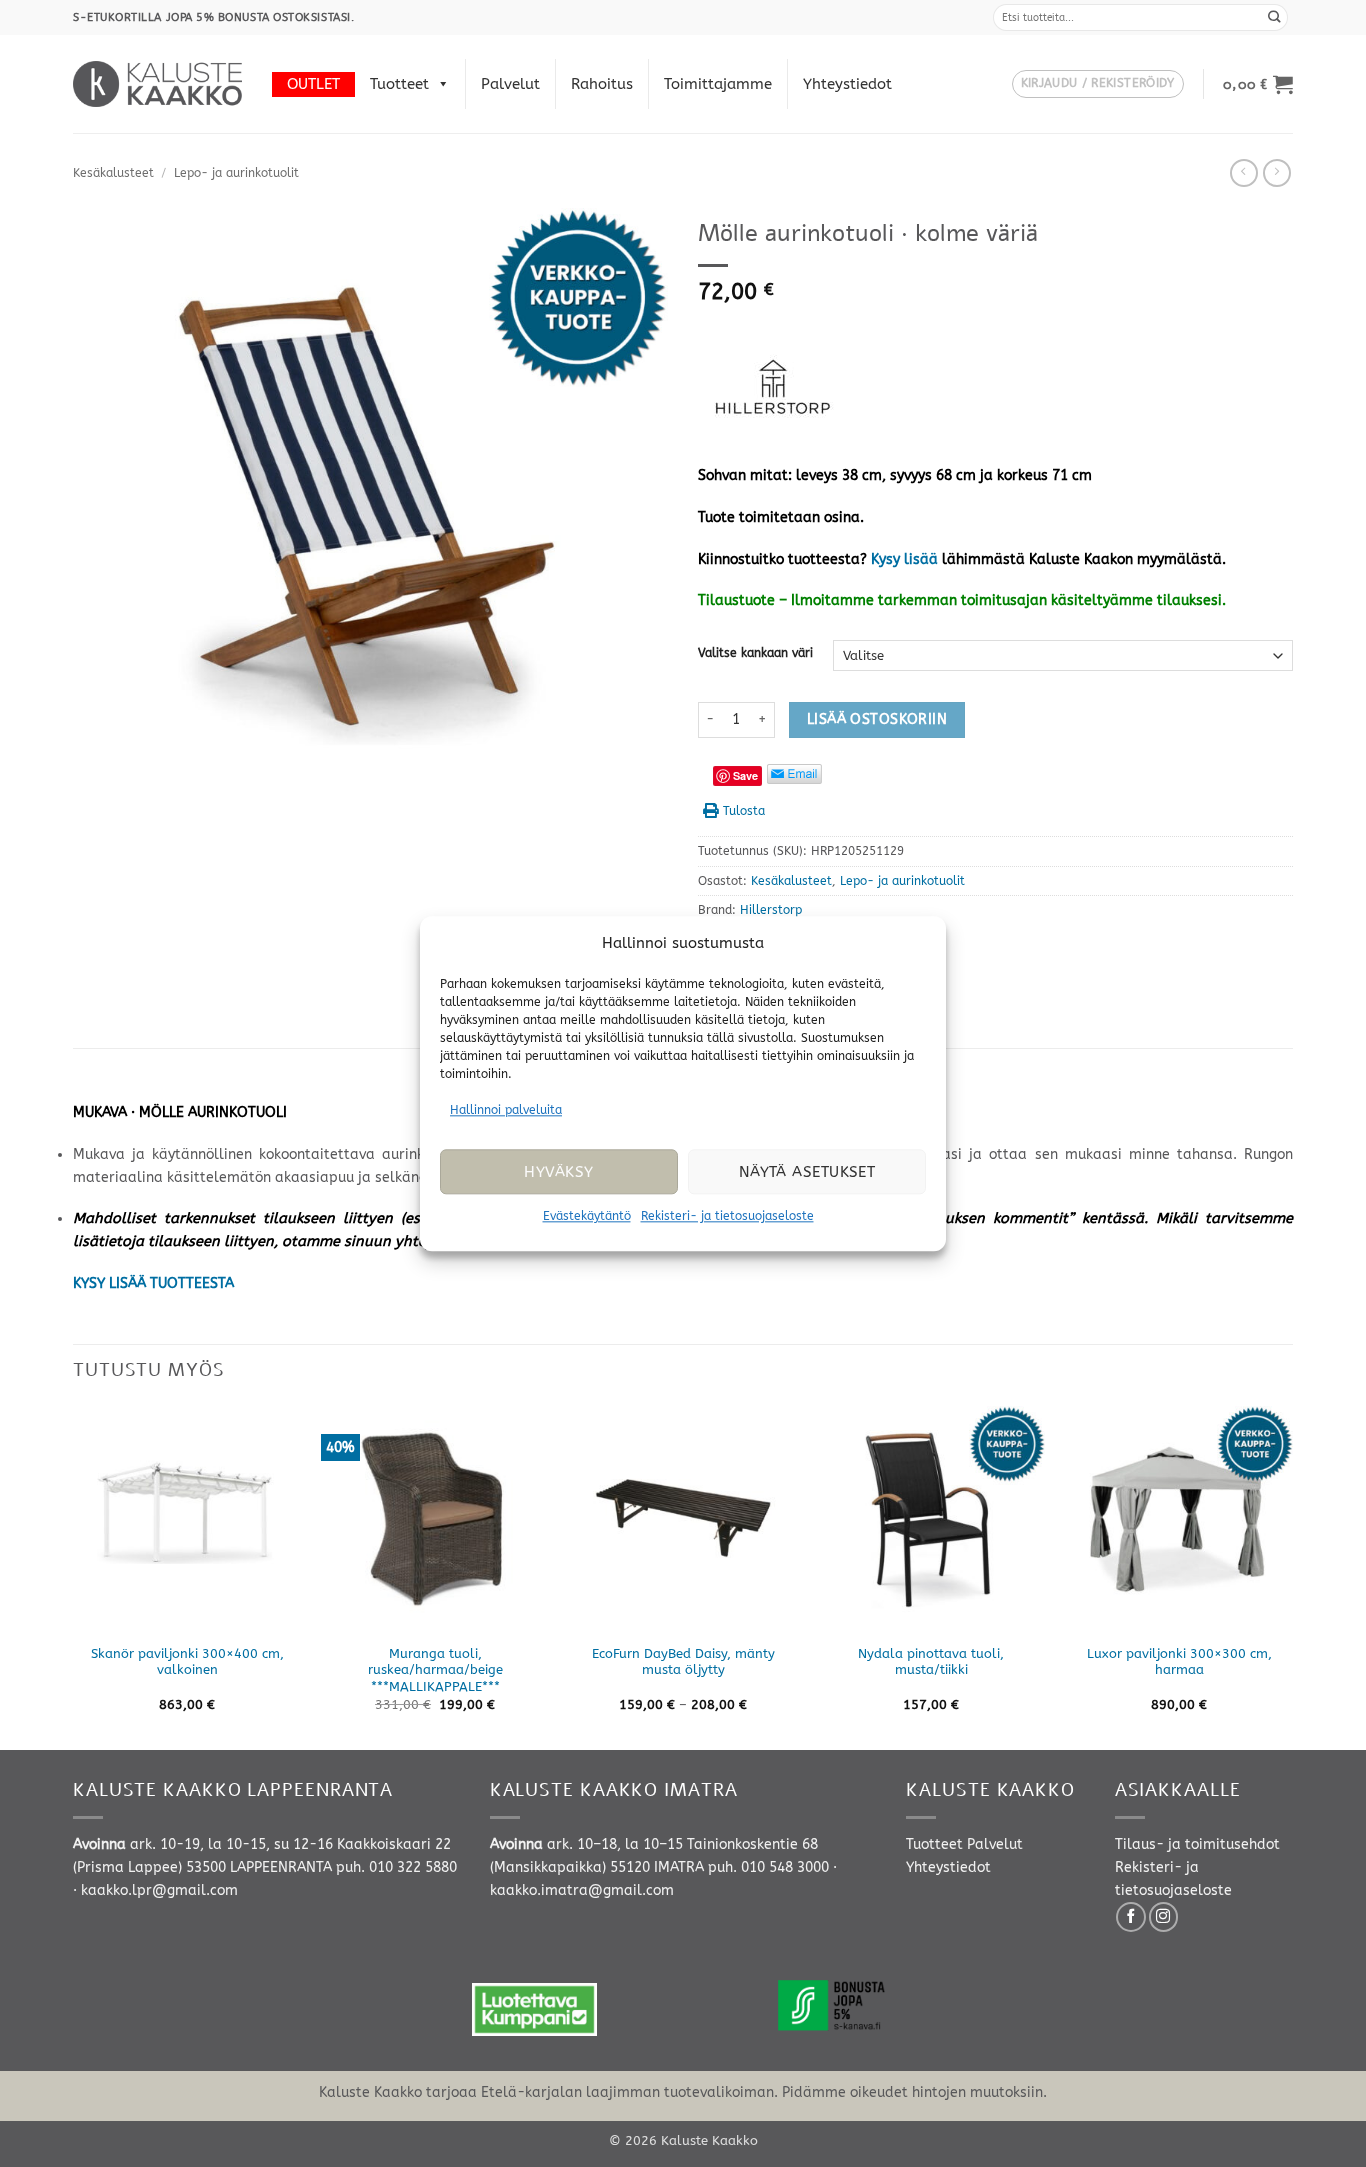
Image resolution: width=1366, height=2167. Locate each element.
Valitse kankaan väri (755, 653)
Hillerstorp (771, 910)
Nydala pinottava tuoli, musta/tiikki (931, 1662)
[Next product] (1244, 173)
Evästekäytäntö (587, 1217)
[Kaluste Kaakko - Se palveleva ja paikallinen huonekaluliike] (157, 84)
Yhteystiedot (847, 84)
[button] (1098, 84)
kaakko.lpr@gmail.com (159, 1890)
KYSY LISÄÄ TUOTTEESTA (153, 1283)
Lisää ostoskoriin (877, 719)
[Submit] (1275, 17)
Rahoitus (602, 84)
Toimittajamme (718, 84)
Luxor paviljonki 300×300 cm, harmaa (1179, 1662)
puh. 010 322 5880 (396, 1867)
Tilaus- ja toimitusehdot (1197, 1844)
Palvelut (510, 84)
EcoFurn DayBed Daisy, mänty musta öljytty (683, 1662)
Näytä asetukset (807, 1172)
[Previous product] (1277, 173)
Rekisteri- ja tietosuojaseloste (727, 1217)
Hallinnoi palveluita (506, 1110)
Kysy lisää (904, 559)
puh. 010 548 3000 (768, 1867)
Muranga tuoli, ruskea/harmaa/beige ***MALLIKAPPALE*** (435, 1670)
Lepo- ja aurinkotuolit (236, 173)
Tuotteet (399, 84)
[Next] (1292, 1576)
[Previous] (74, 1576)
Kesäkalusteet (113, 173)
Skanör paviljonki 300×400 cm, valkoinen (187, 1662)
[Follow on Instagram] (1164, 1917)
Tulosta (744, 811)
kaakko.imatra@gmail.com (582, 1890)
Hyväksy (558, 1172)
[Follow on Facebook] (1131, 1917)
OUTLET (313, 84)
